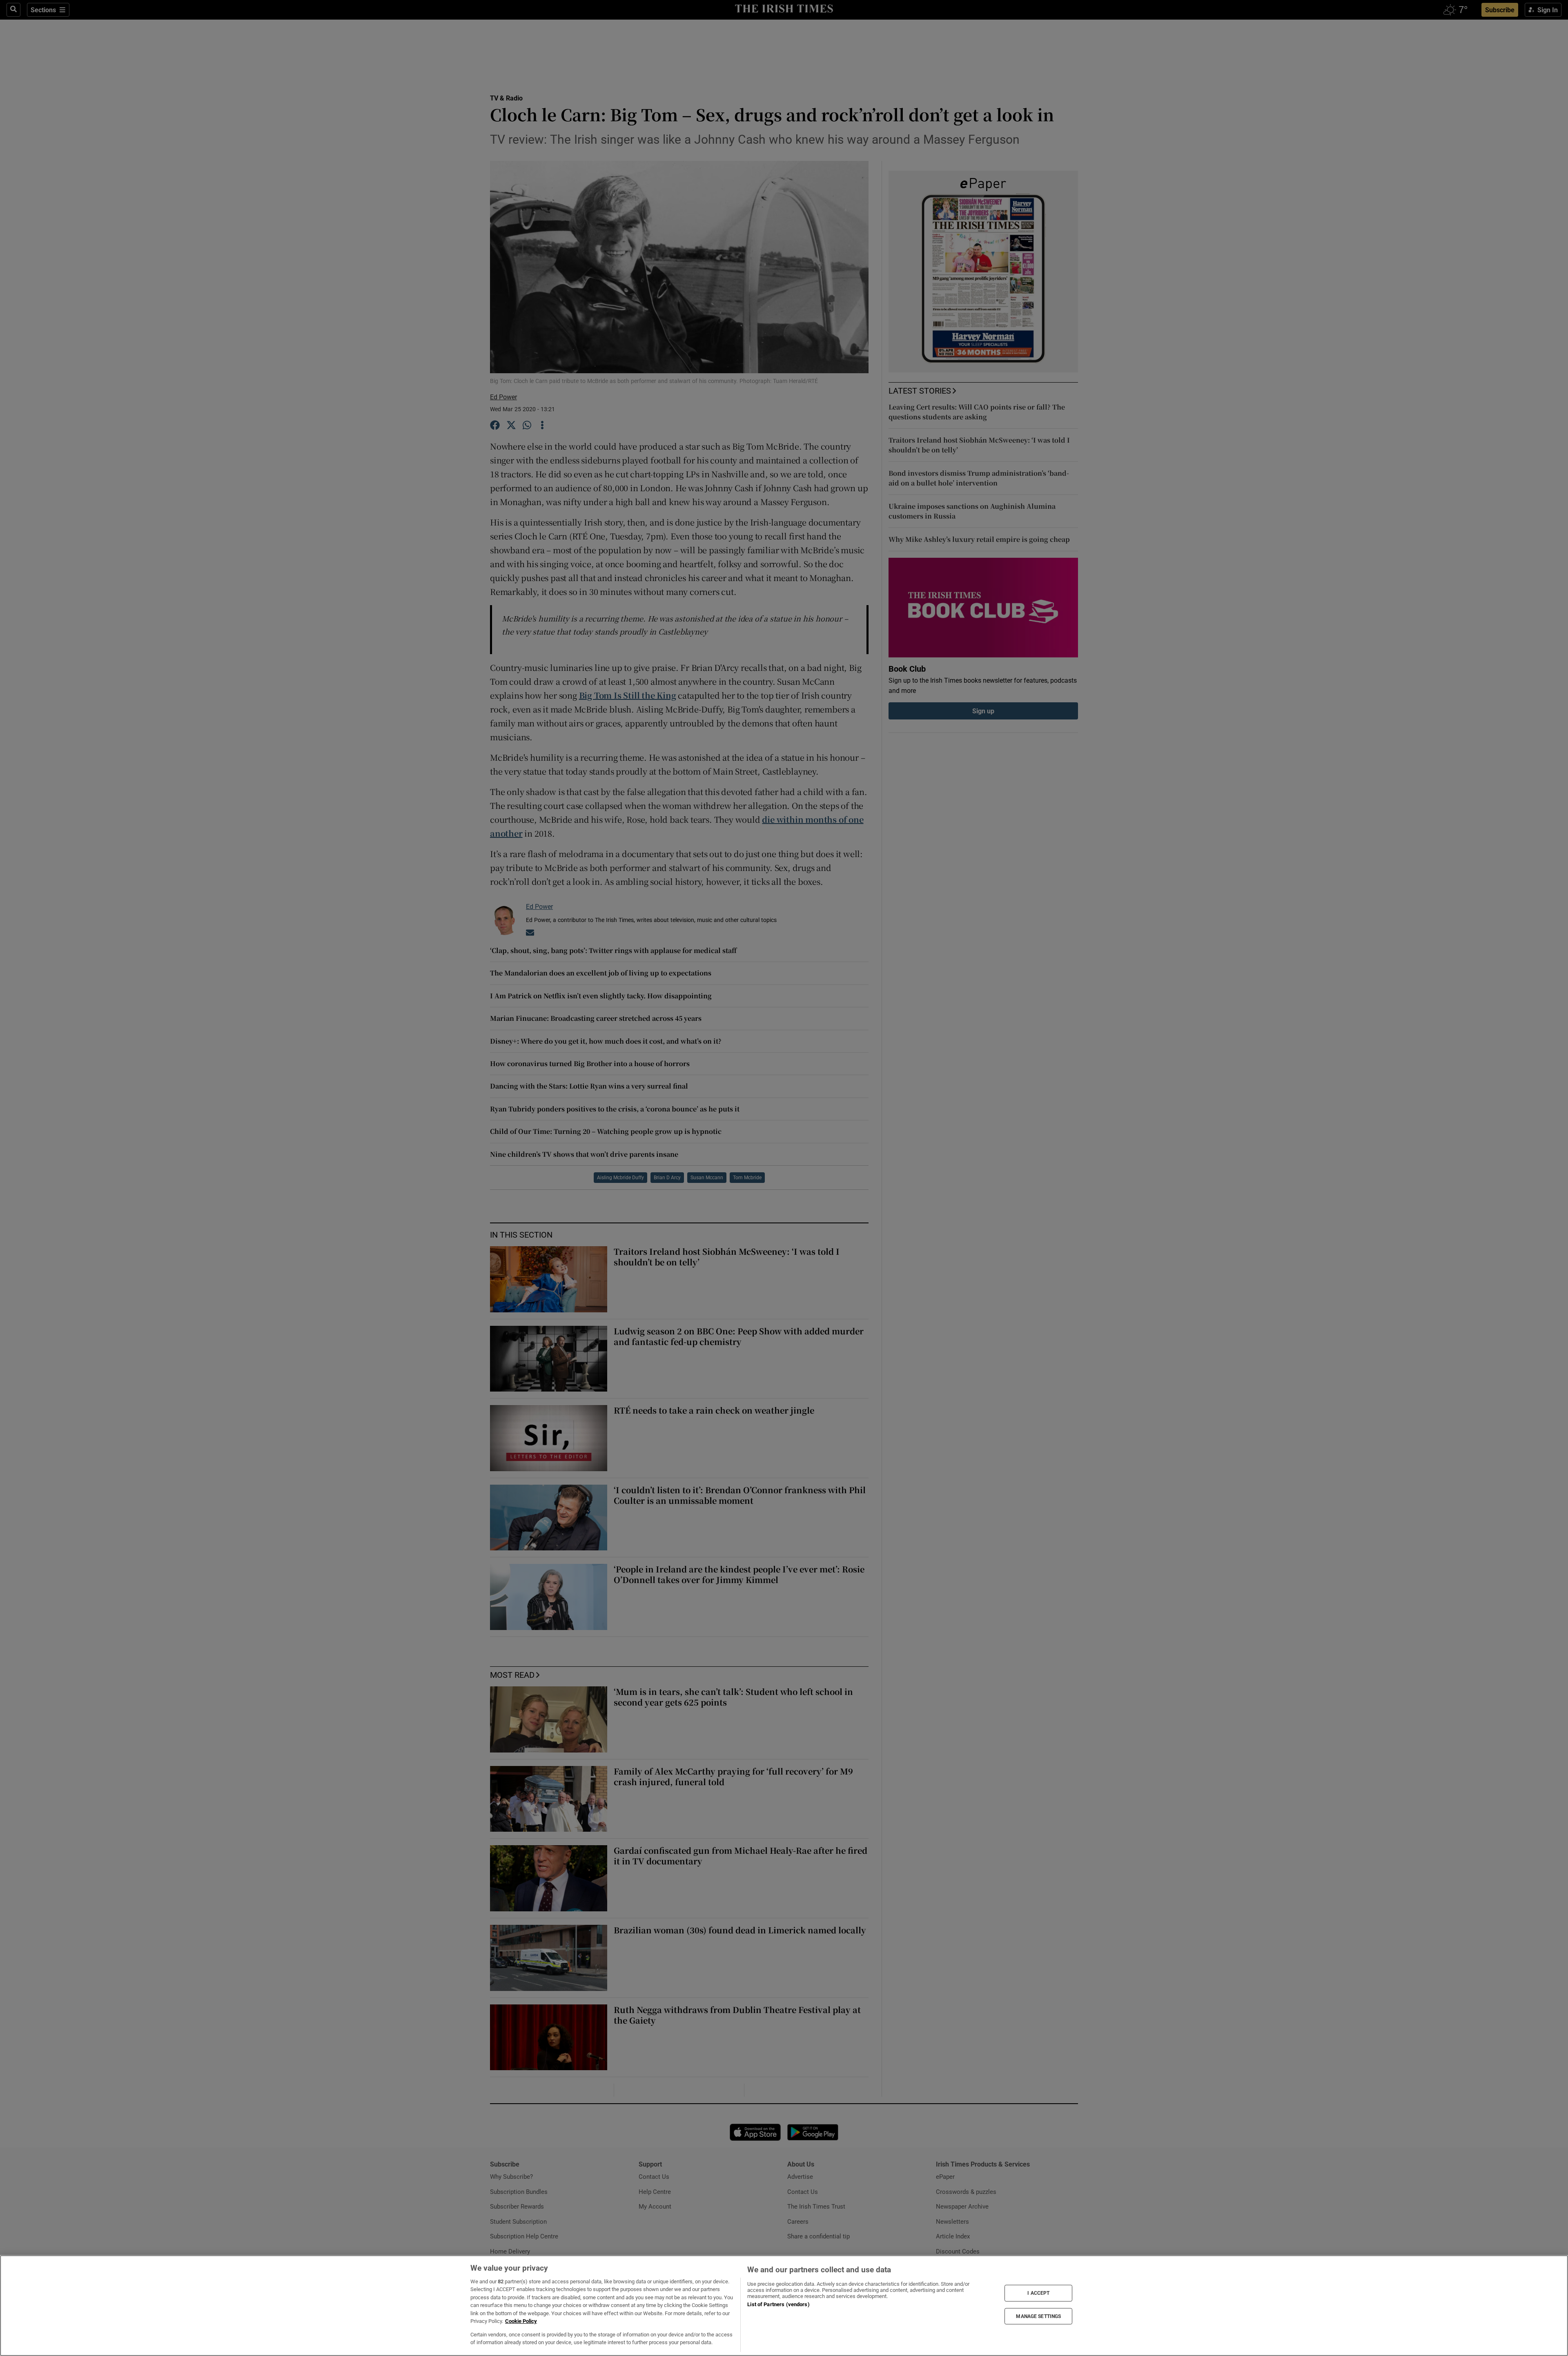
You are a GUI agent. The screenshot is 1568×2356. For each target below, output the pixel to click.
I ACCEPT (1038, 2293)
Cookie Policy (521, 2321)
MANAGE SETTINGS (1038, 2316)
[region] (784, 2306)
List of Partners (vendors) (778, 2304)
